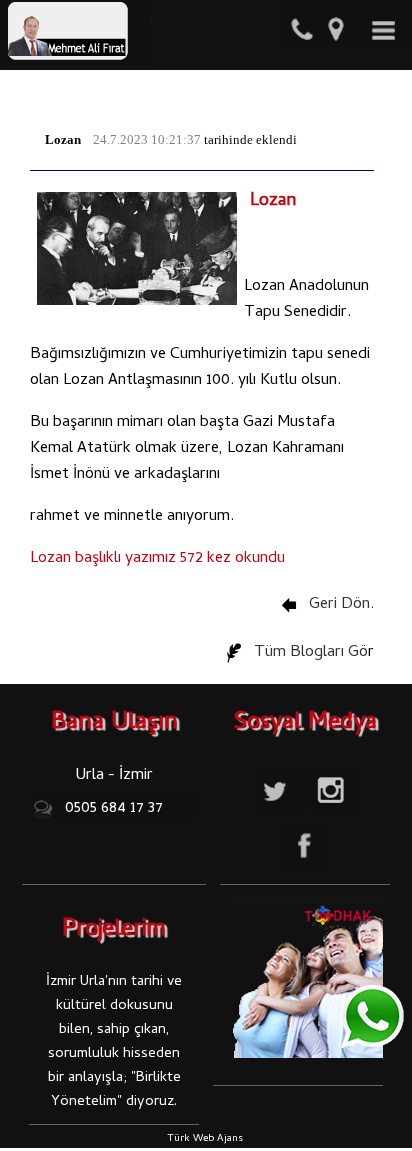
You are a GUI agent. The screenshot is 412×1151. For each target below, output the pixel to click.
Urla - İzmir (114, 776)
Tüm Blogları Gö (309, 653)
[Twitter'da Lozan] (277, 815)
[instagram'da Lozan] (332, 815)
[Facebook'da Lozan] (305, 870)
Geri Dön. (339, 605)
